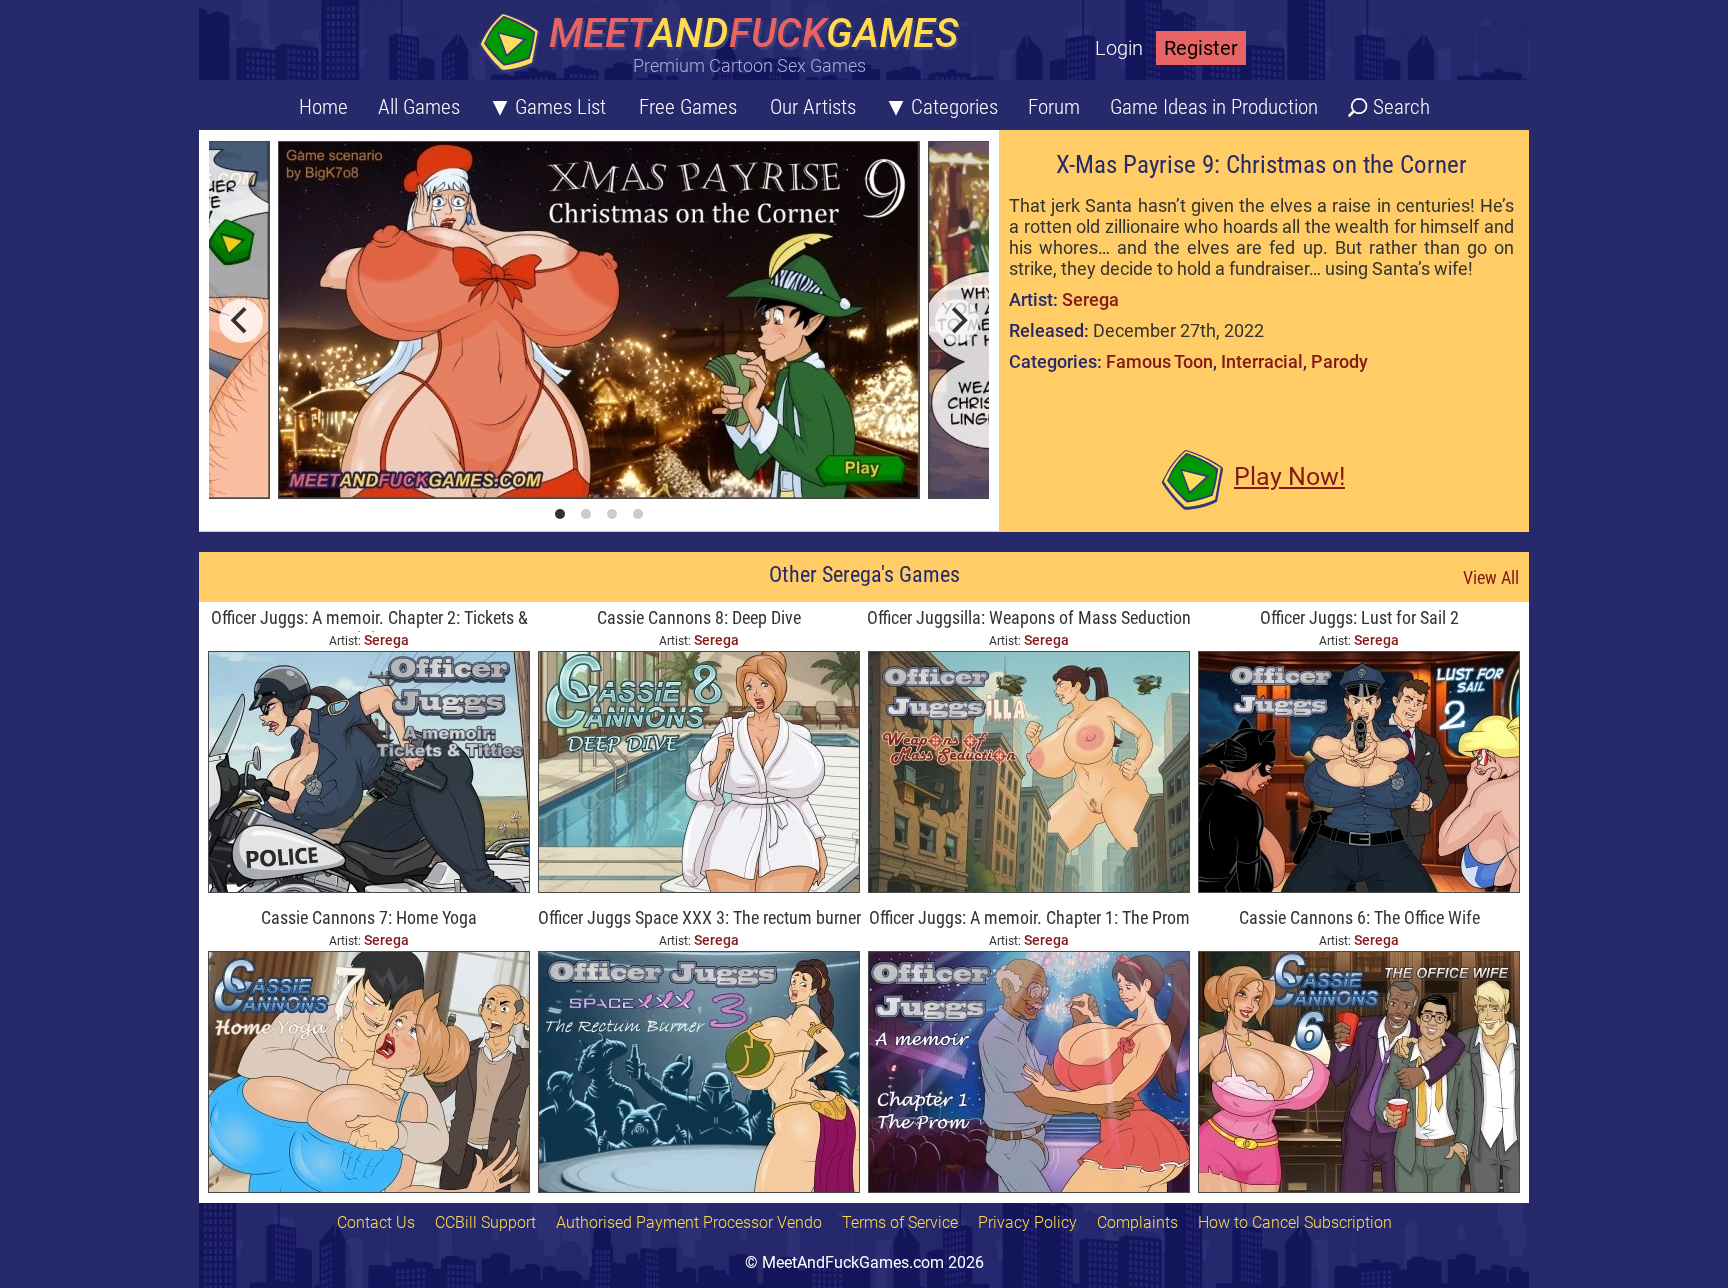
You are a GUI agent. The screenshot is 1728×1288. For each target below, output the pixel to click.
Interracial (1262, 361)
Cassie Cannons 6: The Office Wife (1359, 917)
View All (1491, 577)
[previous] (241, 321)
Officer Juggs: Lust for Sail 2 (1359, 617)
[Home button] (724, 44)
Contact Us (376, 1222)
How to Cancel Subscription (1295, 1222)
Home (323, 107)
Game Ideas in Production (1214, 107)
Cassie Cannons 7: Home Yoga (369, 917)
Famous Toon (1159, 361)
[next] (957, 321)
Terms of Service (900, 1222)
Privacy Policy (1027, 1222)
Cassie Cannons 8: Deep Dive (699, 617)
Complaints (1137, 1222)
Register (1201, 48)
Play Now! (1289, 476)
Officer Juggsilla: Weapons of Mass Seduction (1029, 617)
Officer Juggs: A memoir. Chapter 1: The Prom (1029, 917)
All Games (419, 107)
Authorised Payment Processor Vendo (689, 1222)
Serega (1090, 299)
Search (1401, 107)
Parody (1339, 361)
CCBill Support (485, 1222)
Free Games (688, 107)
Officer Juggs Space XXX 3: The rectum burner (699, 917)
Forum (1054, 107)
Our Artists (813, 107)
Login (1119, 48)
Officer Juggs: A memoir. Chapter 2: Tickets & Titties (369, 619)
